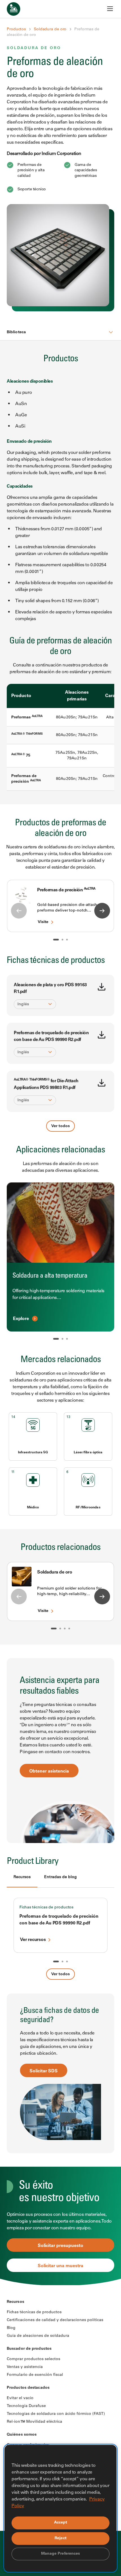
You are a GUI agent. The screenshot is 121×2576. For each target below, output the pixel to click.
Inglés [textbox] (23, 1004)
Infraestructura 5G (33, 1453)
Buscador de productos (29, 2349)
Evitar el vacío (20, 2398)
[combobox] (32, 1004)
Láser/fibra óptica (88, 1453)
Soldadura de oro (50, 29)
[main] (60, 1143)
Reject (60, 2538)
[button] (56, 940)
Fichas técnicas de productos (46, 1908)
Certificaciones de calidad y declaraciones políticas (55, 2320)
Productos (16, 29)
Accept (61, 2523)
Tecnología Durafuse (26, 2406)
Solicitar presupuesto (60, 2246)
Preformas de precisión (66, 890)
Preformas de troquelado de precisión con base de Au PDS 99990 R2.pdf (59, 1920)
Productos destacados (28, 2388)
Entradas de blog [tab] (60, 1877)
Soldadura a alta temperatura (50, 1276)
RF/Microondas (88, 1508)
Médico (33, 1508)
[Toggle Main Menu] (110, 9)
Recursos (15, 2302)
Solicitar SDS (44, 2071)
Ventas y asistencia (25, 2367)
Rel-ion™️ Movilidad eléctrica (34, 2422)
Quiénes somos (22, 2435)
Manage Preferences (61, 2554)
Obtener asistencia (49, 1771)
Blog (11, 2328)
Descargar (102, 987)
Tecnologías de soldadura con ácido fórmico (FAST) (56, 2414)
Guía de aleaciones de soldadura (38, 2336)
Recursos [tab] (22, 1877)
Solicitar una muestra (60, 2266)
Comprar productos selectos (33, 2359)
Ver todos (60, 1126)
